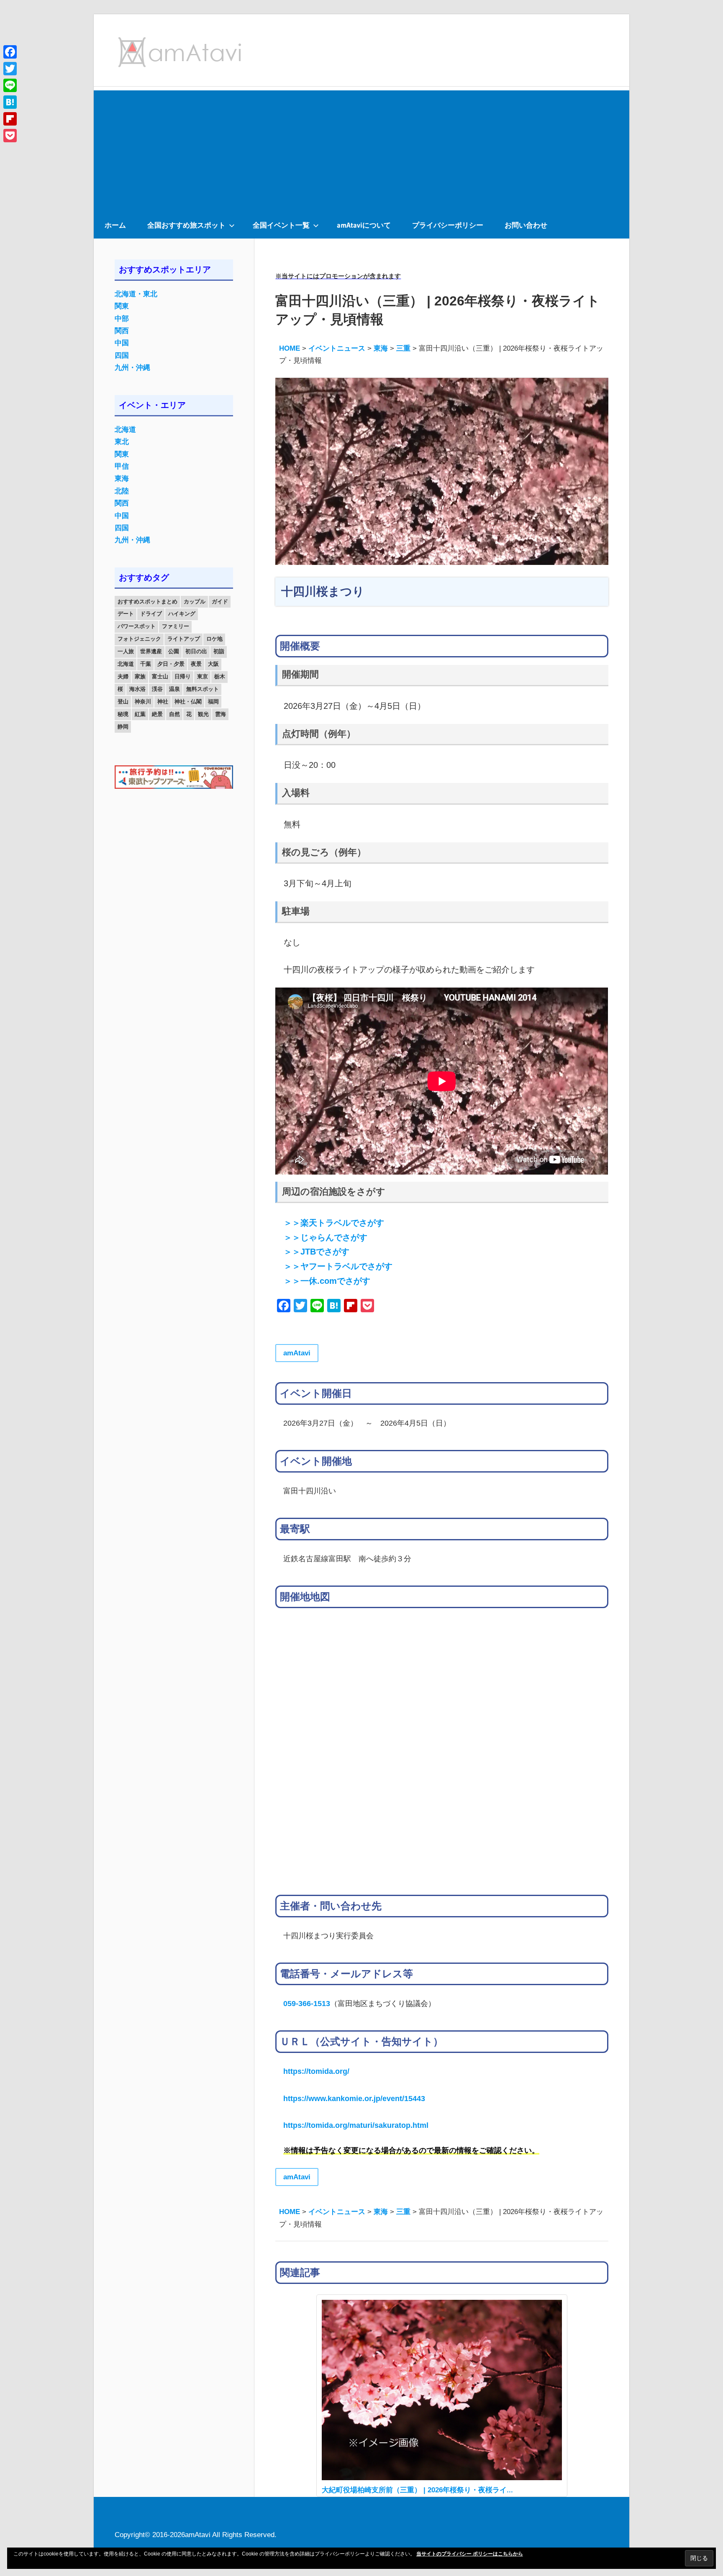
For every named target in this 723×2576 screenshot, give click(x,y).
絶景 (157, 714)
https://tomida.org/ (316, 2071)
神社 (163, 702)
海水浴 (137, 689)
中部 (122, 319)
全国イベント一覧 (281, 225)
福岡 (213, 702)
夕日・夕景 (171, 664)
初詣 (219, 651)
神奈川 (143, 702)
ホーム (115, 225)
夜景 (196, 664)
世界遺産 (151, 651)
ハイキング (182, 614)
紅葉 (140, 714)
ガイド (220, 602)
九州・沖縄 (132, 368)
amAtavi (297, 1353)
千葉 (146, 664)
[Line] (10, 85)
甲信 (122, 466)
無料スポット (203, 689)
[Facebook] (10, 52)
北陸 (122, 491)
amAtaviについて (364, 225)
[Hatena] (10, 102)
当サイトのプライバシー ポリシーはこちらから (470, 2554)
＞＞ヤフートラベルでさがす (338, 1266)
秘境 (123, 714)
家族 (140, 676)
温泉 (174, 689)
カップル (195, 602)
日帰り (183, 676)
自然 (174, 714)
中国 (122, 343)
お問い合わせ (526, 225)
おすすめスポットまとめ (147, 602)
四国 (122, 355)
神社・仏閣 (188, 702)
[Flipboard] (10, 119)
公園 (174, 651)
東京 (203, 676)
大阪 (213, 664)
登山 (123, 702)
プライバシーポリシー (448, 225)
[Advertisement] (361, 149)
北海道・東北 (136, 294)
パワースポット (137, 626)
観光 (203, 714)
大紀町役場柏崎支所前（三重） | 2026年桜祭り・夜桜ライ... (417, 2490)
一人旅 (126, 651)
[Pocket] (10, 136)
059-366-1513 (307, 2003)
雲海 (220, 714)
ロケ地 (214, 639)
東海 (122, 479)
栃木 (220, 676)
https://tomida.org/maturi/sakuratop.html (356, 2125)
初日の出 (196, 651)
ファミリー (176, 626)
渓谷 (157, 689)
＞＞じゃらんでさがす (326, 1237)
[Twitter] (10, 69)
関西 (122, 331)
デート (126, 614)
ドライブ (151, 614)
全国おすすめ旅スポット (186, 225)
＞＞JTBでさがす (317, 1252)
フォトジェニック (139, 639)
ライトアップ (184, 639)
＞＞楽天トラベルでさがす (334, 1223)
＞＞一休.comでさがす (327, 1281)
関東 (122, 306)
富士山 (160, 676)
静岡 (123, 727)
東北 (122, 442)
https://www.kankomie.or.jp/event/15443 (354, 2098)
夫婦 (123, 676)
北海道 (125, 430)
